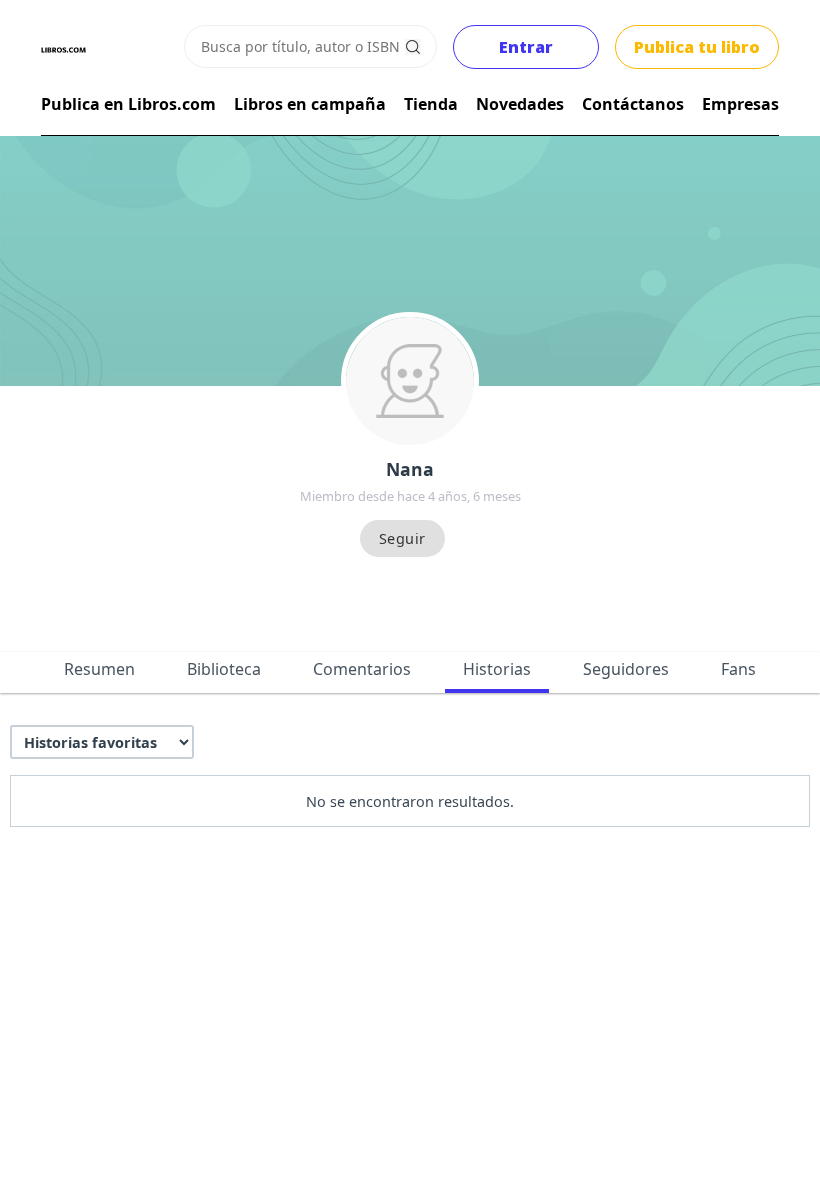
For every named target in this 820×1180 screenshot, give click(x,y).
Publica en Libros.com (128, 104)
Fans (738, 669)
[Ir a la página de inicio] (63, 50)
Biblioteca (224, 669)
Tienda (431, 104)
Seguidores (626, 669)
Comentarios (362, 669)
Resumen (99, 669)
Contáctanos (633, 104)
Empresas (740, 104)
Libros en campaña (310, 104)
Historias (497, 669)
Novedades (520, 104)
